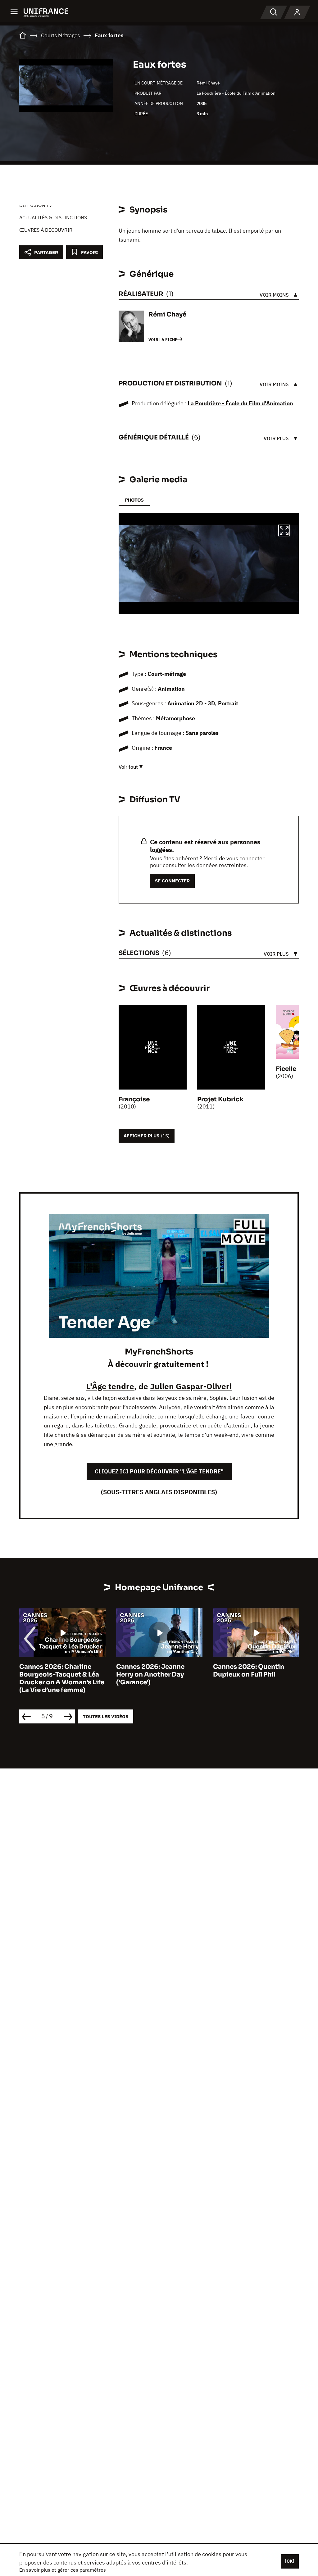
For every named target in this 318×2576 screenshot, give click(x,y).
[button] (284, 531)
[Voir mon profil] (297, 12)
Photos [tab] (134, 500)
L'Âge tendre (110, 1386)
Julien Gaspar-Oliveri (191, 1386)
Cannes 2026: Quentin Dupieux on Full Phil (249, 1671)
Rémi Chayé (208, 83)
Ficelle (286, 1069)
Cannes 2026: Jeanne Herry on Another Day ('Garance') (150, 1675)
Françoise (134, 1099)
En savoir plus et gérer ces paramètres (63, 2570)
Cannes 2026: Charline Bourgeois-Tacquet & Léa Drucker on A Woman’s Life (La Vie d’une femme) (62, 1678)
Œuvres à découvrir (46, 230)
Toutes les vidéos (106, 1716)
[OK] (290, 2561)
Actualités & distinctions (53, 217)
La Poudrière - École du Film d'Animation (236, 93)
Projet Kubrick (220, 1099)
